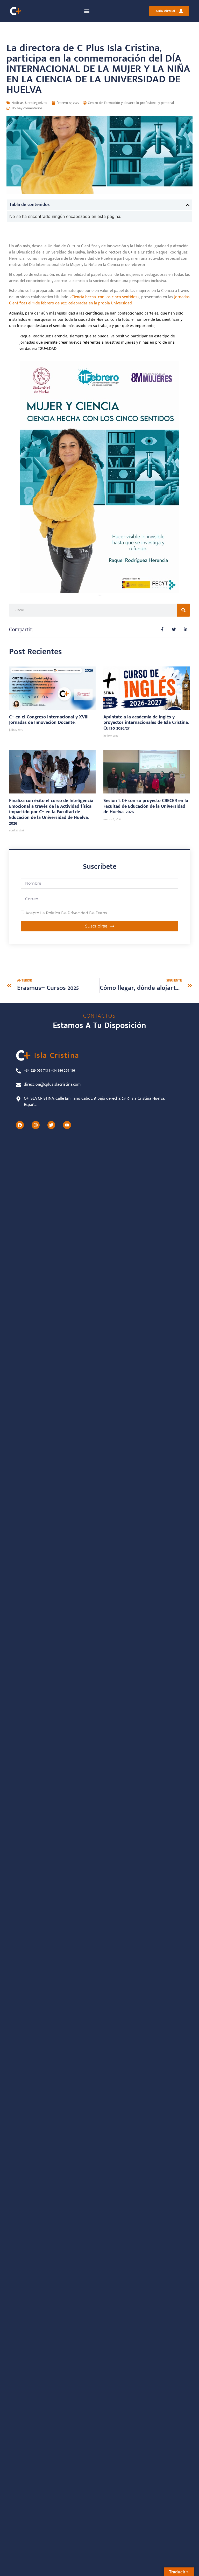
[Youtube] (67, 1125)
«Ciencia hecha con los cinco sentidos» (104, 297)
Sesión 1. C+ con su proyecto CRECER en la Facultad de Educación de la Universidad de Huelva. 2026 (146, 806)
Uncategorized (36, 103)
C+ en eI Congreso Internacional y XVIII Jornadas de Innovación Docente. (49, 720)
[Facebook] (20, 1125)
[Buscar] (183, 610)
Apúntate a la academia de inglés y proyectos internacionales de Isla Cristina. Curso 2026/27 (146, 723)
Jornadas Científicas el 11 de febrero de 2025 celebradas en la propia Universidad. (99, 300)
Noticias (17, 103)
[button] (87, 11)
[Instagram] (36, 1125)
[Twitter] (51, 1125)
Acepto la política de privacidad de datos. (66, 913)
